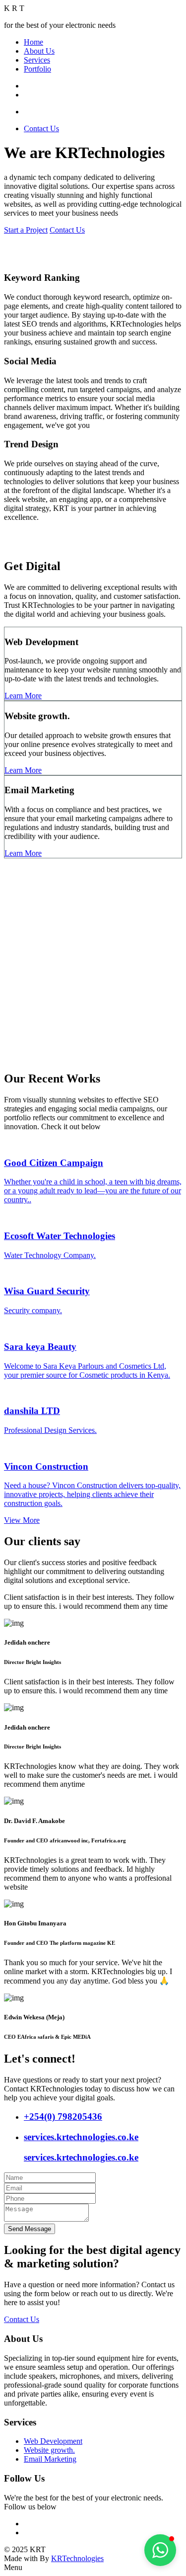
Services (37, 60)
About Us (39, 51)
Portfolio (37, 69)
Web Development (53, 2441)
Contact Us (41, 128)
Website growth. (49, 2450)
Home (33, 42)
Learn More (23, 696)
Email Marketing (50, 2459)
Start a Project (26, 230)
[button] (160, 2550)
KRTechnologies (77, 2558)
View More (22, 1520)
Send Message (30, 2229)
